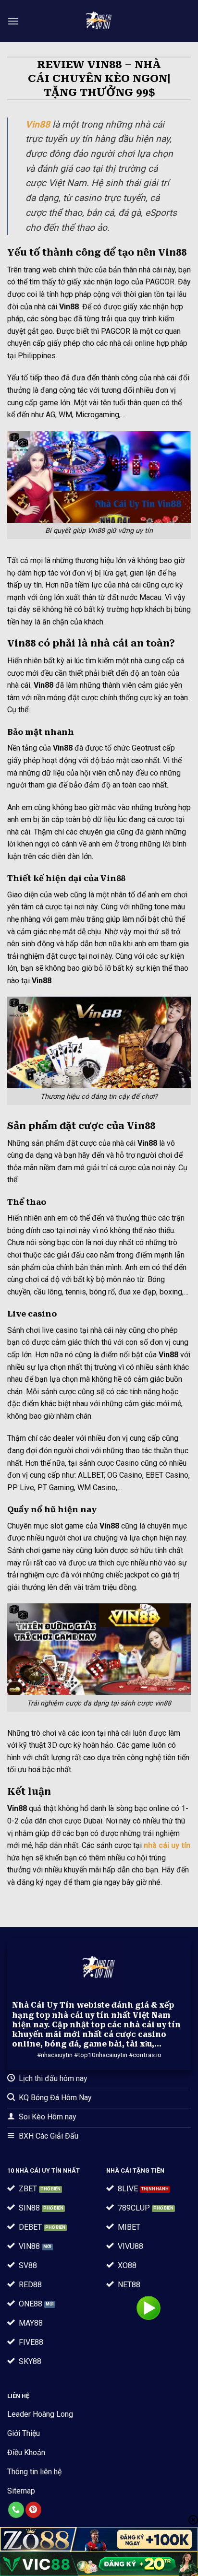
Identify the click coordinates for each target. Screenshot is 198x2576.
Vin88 (38, 124)
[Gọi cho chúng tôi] (16, 2510)
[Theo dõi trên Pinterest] (33, 2510)
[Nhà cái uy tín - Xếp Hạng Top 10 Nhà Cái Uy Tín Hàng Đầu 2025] (99, 21)
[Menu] (13, 21)
